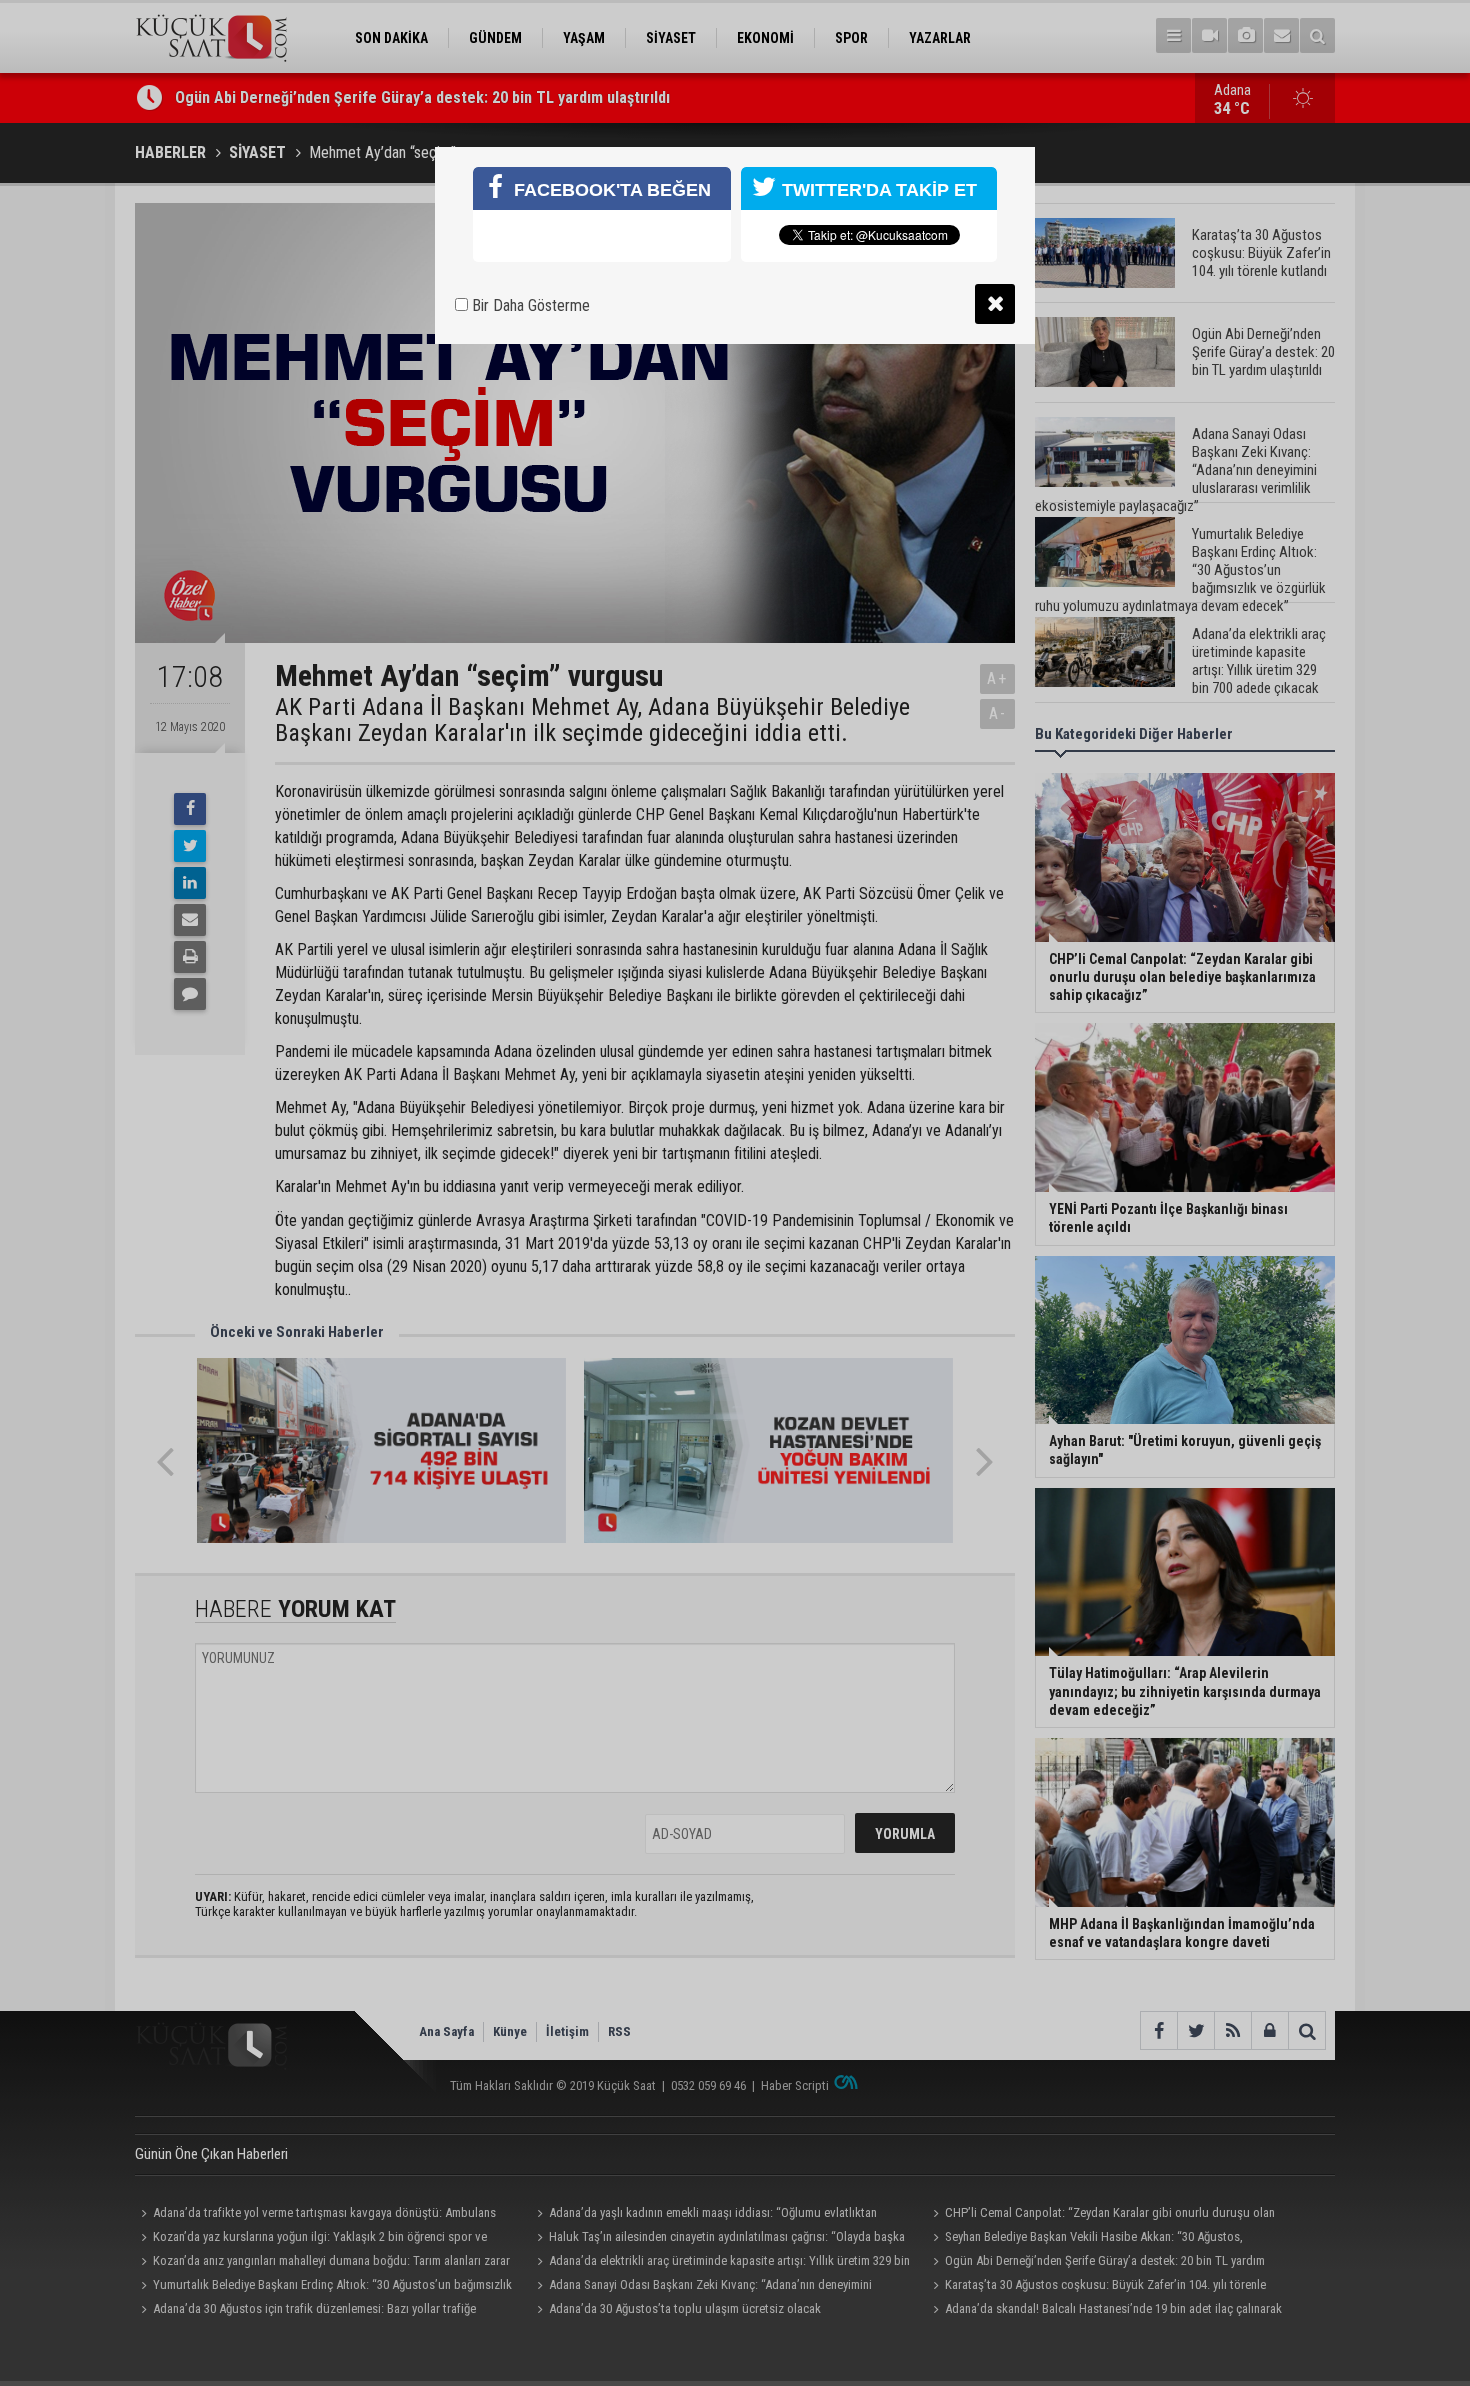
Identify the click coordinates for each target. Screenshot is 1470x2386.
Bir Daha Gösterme (529, 305)
